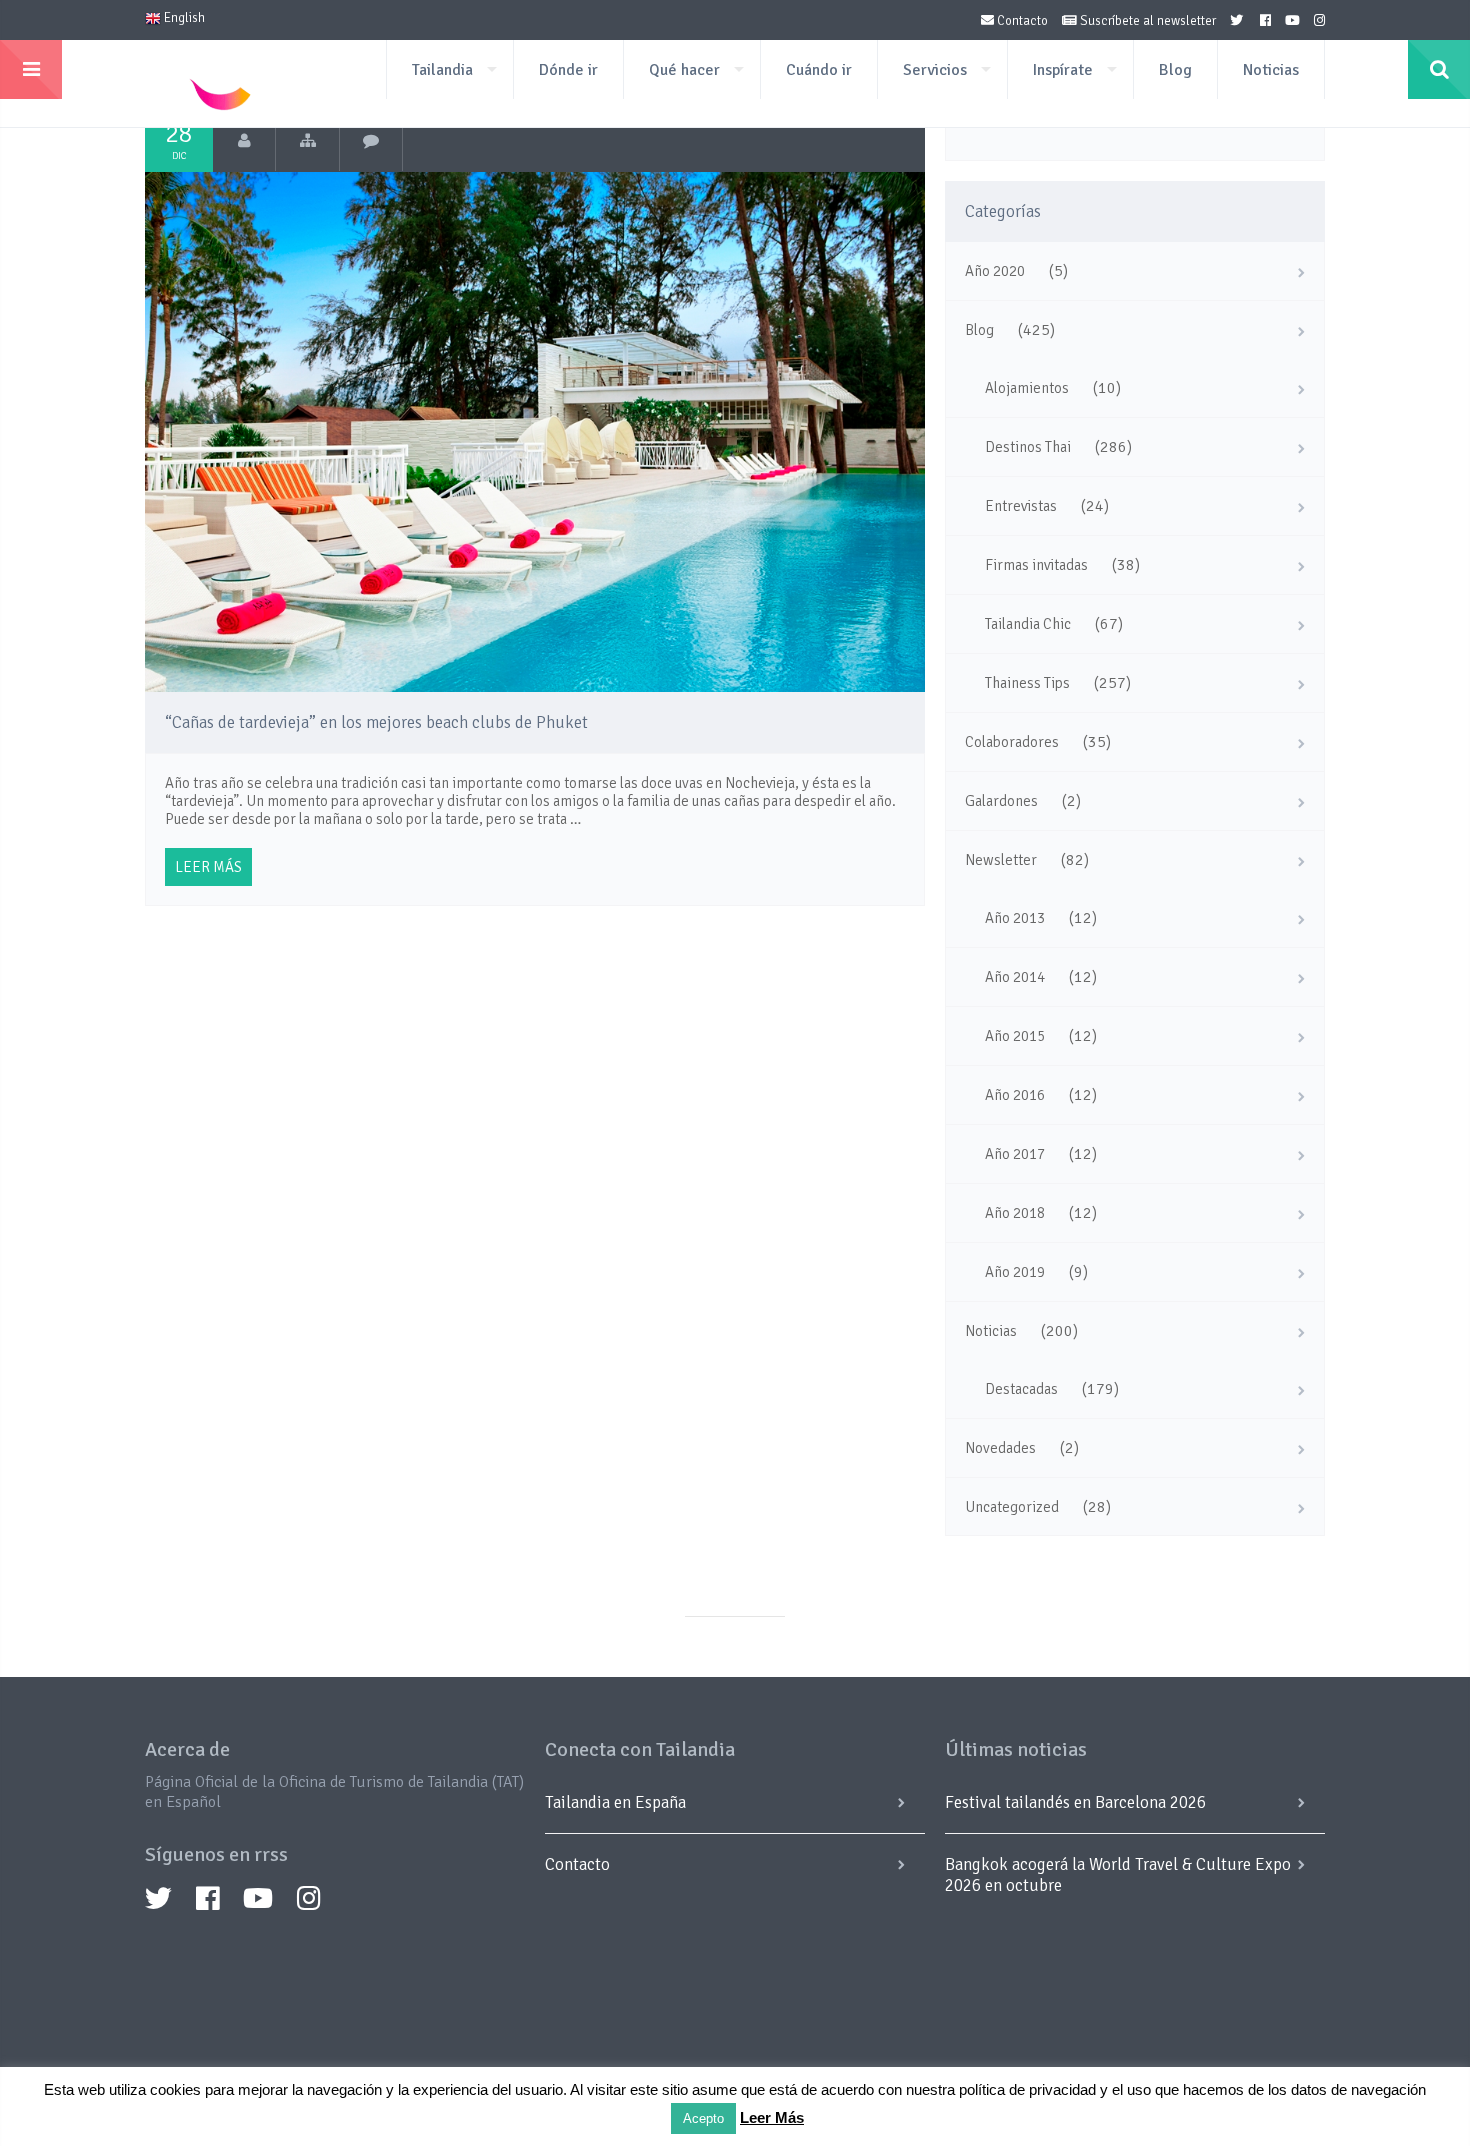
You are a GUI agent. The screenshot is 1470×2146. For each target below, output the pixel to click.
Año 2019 (1015, 1272)
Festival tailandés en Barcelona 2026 (1075, 1802)
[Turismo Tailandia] (244, 141)
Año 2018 (1015, 1213)
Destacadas (1021, 1389)
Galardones (1001, 801)
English (183, 18)
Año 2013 (1015, 918)
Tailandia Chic (1028, 624)
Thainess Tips (1027, 683)
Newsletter (1001, 860)
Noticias (1271, 70)
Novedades (1000, 1448)
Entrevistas (1021, 506)
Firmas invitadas (1036, 565)
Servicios (935, 70)
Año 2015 (1015, 1036)
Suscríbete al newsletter (1146, 21)
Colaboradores (1012, 742)
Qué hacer (684, 70)
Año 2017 (1015, 1154)
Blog (1175, 70)
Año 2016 (1015, 1095)
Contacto (1021, 21)
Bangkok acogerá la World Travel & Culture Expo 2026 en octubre (1118, 1875)
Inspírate (1063, 70)
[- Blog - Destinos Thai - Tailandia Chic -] (307, 141)
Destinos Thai (1028, 447)
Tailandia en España (615, 1802)
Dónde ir (568, 70)
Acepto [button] (703, 2118)
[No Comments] (371, 141)
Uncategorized (1012, 1507)
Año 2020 (995, 271)
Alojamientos (1027, 388)
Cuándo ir (819, 70)
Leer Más (772, 2117)
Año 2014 (1015, 977)
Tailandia (442, 70)
